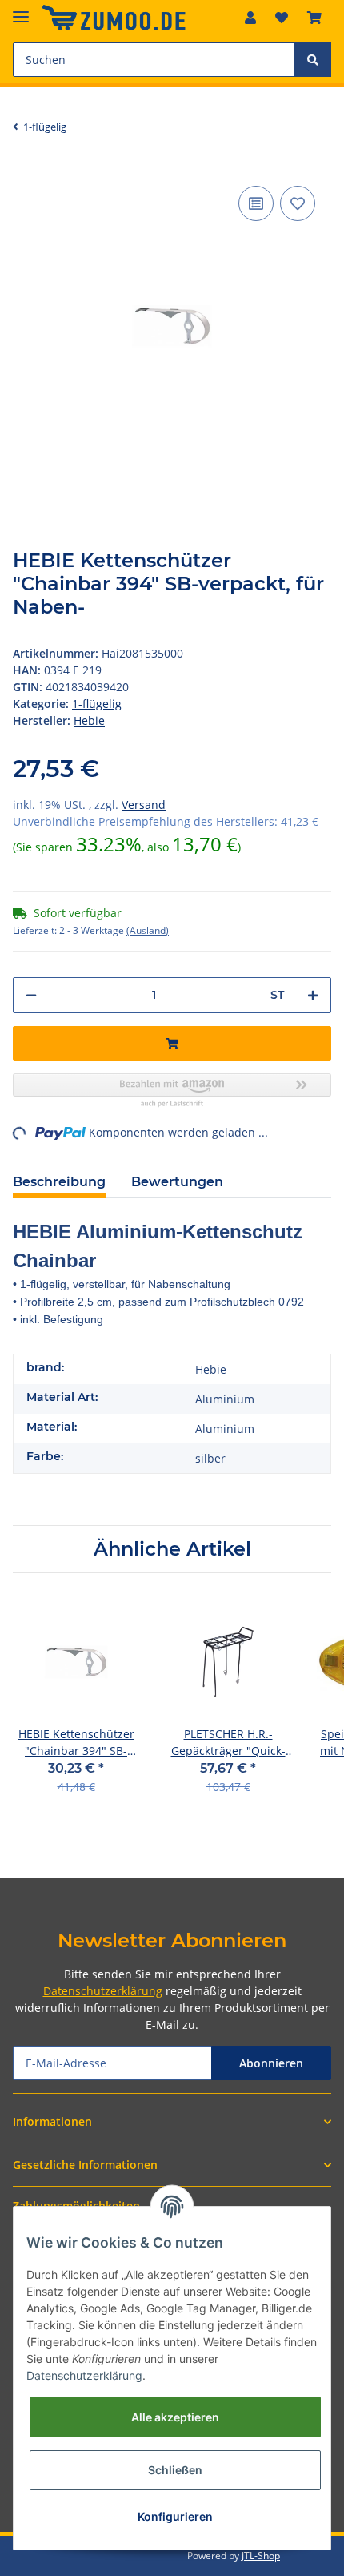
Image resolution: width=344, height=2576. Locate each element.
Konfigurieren (175, 2516)
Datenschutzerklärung (103, 1991)
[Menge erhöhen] (313, 995)
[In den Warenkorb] (172, 1043)
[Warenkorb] (314, 18)
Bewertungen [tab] (177, 1182)
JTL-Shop (261, 2556)
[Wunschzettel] (282, 18)
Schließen (175, 2470)
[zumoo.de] (114, 18)
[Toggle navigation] (21, 10)
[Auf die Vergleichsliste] (256, 203)
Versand (144, 805)
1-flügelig (97, 704)
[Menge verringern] (31, 995)
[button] (250, 18)
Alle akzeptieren (175, 2417)
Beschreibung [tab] (59, 1182)
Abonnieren (271, 2063)
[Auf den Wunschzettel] (298, 203)
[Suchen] (313, 60)
